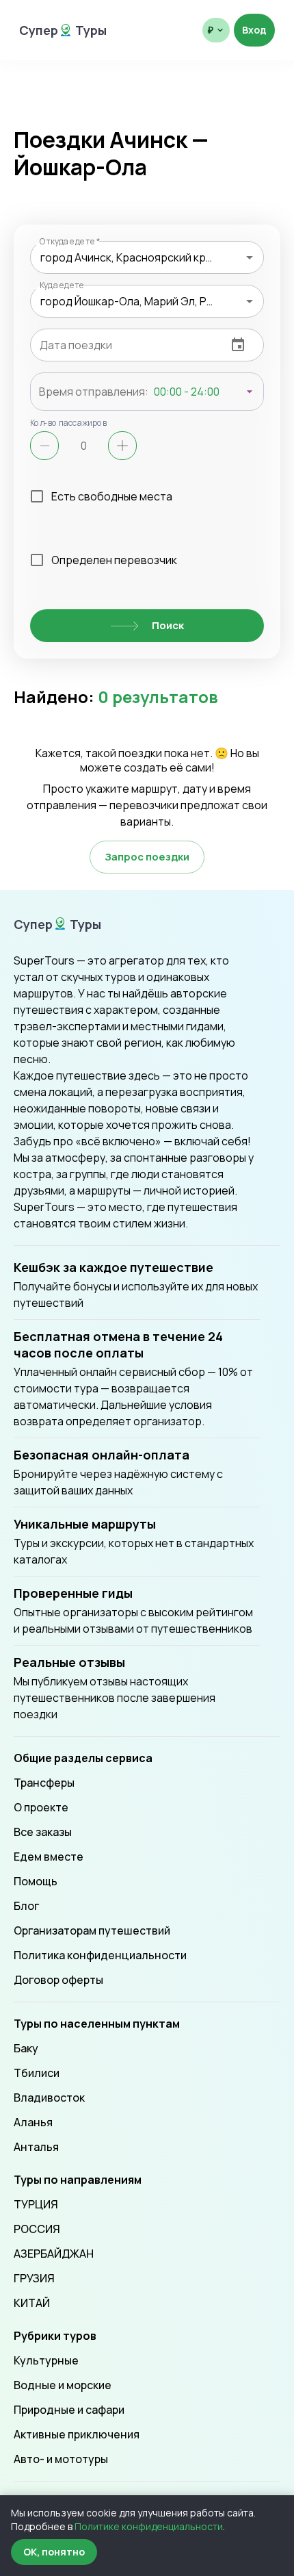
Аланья (33, 2122)
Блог (26, 1906)
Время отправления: (94, 392)
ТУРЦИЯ (36, 2204)
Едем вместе (49, 1857)
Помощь (36, 1881)
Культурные (46, 2360)
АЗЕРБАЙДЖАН (54, 2254)
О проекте (41, 1807)
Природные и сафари (69, 2410)
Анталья (36, 2147)
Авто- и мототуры (61, 2459)
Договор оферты (58, 1980)
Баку (26, 2048)
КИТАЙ (32, 2303)
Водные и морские (63, 2385)
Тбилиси (37, 2073)
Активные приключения (77, 2434)
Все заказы (43, 1832)
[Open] (250, 257)
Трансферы (44, 1783)
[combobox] (147, 257)
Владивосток (49, 2097)
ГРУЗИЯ (34, 2278)
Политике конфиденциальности (149, 2526)
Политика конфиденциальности (100, 1955)
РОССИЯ (37, 2229)
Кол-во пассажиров (69, 422)
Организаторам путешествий (92, 1930)
